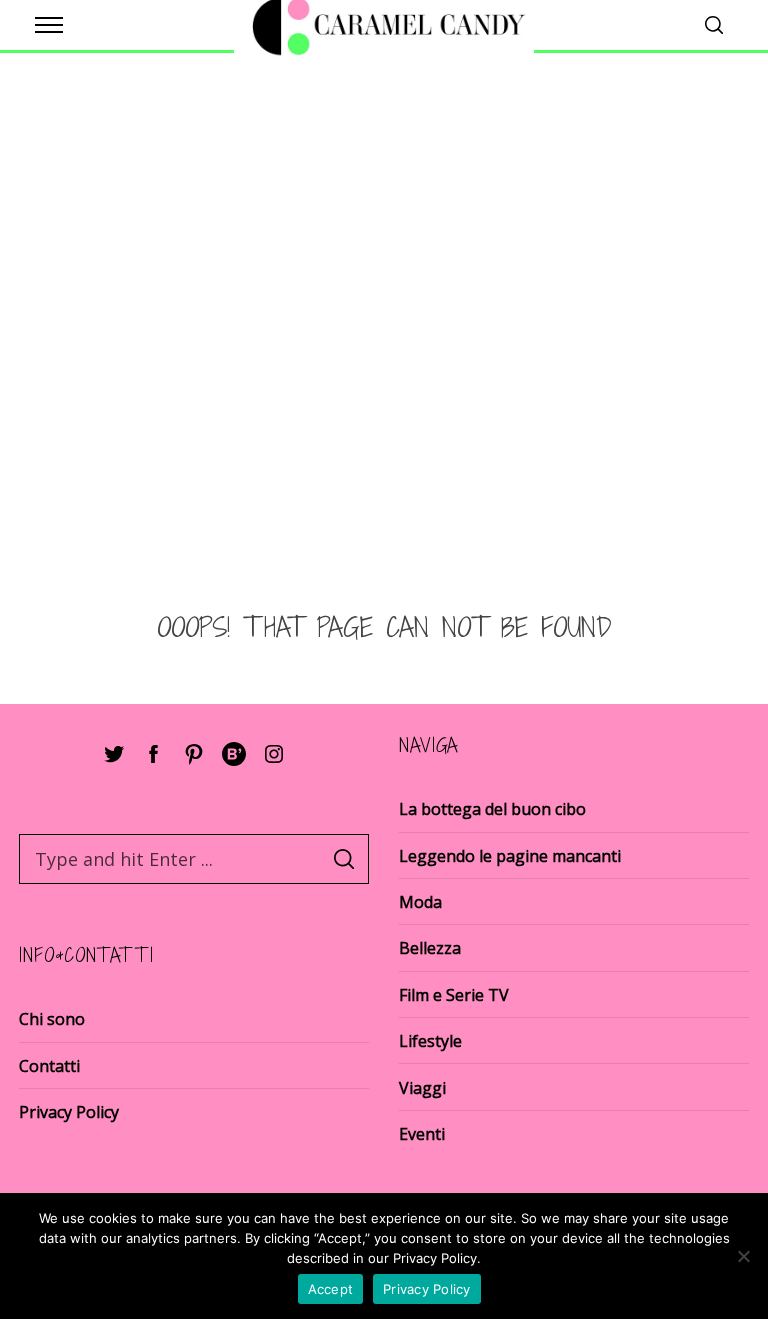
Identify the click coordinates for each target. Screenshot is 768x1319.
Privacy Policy (69, 1112)
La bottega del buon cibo (492, 809)
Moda (420, 902)
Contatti (49, 1066)
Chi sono (52, 1019)
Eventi (422, 1134)
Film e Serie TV (454, 995)
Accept (331, 1289)
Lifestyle (430, 1041)
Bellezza (430, 948)
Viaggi (422, 1088)
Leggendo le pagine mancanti (510, 856)
